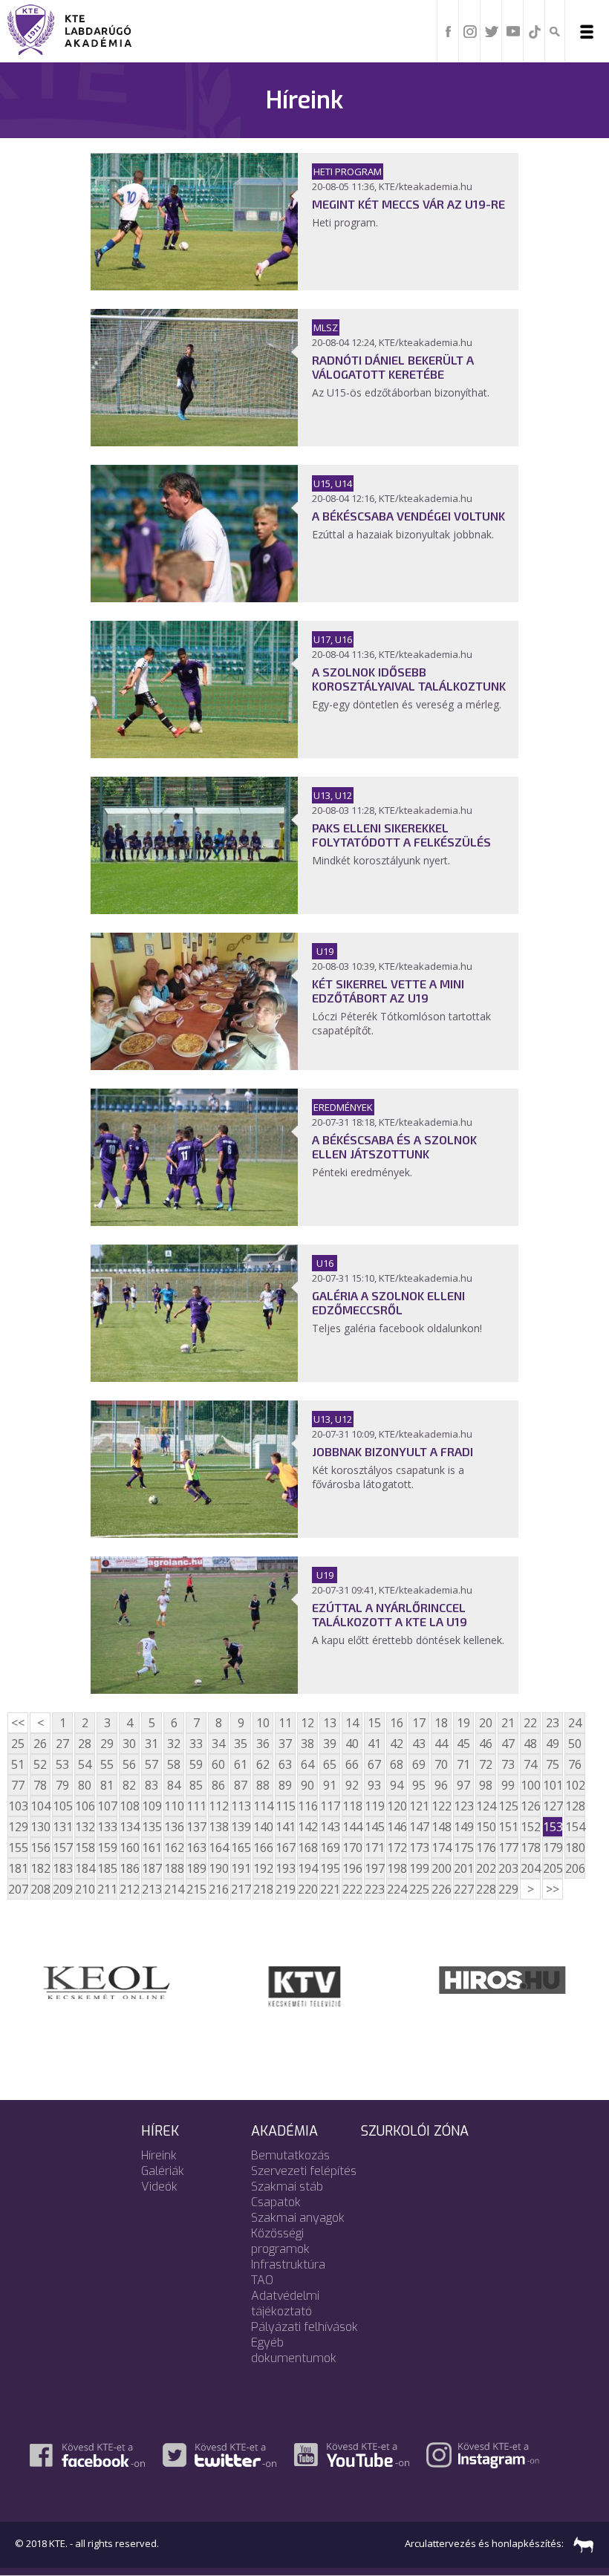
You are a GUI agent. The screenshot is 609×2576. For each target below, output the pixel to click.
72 (486, 1764)
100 (530, 1785)
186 (129, 1868)
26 (40, 1744)
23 (553, 1723)
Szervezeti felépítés (304, 2171)
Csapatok (276, 2202)
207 (18, 1889)
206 (575, 1868)
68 (397, 1764)
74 (530, 1764)
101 (553, 1785)
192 (263, 1868)
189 (196, 1868)
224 (397, 1889)
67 (374, 1764)
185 (107, 1868)
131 (62, 1827)
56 (129, 1764)
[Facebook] (449, 30)
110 (174, 1806)
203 (508, 1868)
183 (62, 1868)
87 (241, 1785)
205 (553, 1868)
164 (218, 1848)
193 (285, 1868)
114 (263, 1806)
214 (174, 1889)
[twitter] (492, 30)
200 (441, 1868)
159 (107, 1848)
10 (263, 1723)
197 (374, 1868)
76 (575, 1764)
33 (196, 1744)
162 (174, 1848)
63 (285, 1764)
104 (40, 1806)
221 (330, 1889)
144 (352, 1827)
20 (486, 1723)
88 (263, 1785)
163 (196, 1848)
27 (62, 1744)
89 (285, 1785)
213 (152, 1889)
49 (553, 1744)
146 (397, 1827)
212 (129, 1889)
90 (307, 1785)
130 (40, 1827)
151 (508, 1827)
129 (18, 1827)
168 (307, 1848)
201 (463, 1868)
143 (330, 1827)
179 (553, 1848)
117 (330, 1806)
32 (174, 1744)
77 (18, 1785)
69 (419, 1764)
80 (85, 1785)
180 (575, 1848)
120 (397, 1806)
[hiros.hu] (503, 1979)
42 (397, 1744)
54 (85, 1764)
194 (307, 1868)
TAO (262, 2280)
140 (263, 1827)
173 (419, 1848)
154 (575, 1827)
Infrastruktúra (288, 2264)
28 (85, 1744)
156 (40, 1848)
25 (18, 1744)
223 (374, 1889)
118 (352, 1806)
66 (352, 1764)
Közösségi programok (280, 2241)
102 (575, 1785)
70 (441, 1764)
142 (307, 1827)
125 (508, 1806)
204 (530, 1868)
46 (486, 1744)
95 (419, 1785)
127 (553, 1806)
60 (218, 1764)
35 (241, 1744)
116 (307, 1806)
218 (263, 1889)
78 (40, 1785)
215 (196, 1889)
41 (374, 1744)
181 (18, 1868)
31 (152, 1744)
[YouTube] (513, 30)
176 (486, 1848)
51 (18, 1764)
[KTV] (304, 1985)
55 (107, 1764)
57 (152, 1764)
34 (218, 1744)
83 (152, 1785)
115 (285, 1806)
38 (307, 1744)
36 (263, 1744)
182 (40, 1868)
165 (241, 1848)
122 (441, 1806)
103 (18, 1806)
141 (285, 1827)
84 (174, 1785)
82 (129, 1785)
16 (397, 1723)
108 (129, 1806)
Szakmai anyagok (298, 2218)
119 (374, 1806)
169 (330, 1848)
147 (419, 1827)
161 (152, 1848)
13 (330, 1723)
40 (352, 1744)
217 (241, 1889)
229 (508, 1889)
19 (463, 1723)
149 (463, 1827)
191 (241, 1868)
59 (196, 1764)
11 (285, 1723)
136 (174, 1827)
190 (218, 1868)
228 (486, 1889)
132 (85, 1827)
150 (486, 1827)
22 (530, 1723)
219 (285, 1889)
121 (419, 1806)
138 (218, 1827)
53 (62, 1764)
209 (62, 1889)
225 (419, 1889)
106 (85, 1806)
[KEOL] (106, 1981)
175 (463, 1848)
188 (174, 1868)
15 (374, 1723)
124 (486, 1806)
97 (463, 1785)
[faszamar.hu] (580, 2543)
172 (397, 1848)
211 (107, 1889)
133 (107, 1827)
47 (508, 1744)
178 (530, 1848)
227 (463, 1889)
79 (62, 1785)
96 (441, 1785)
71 (463, 1764)
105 (62, 1806)
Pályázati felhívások (304, 2327)
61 (241, 1764)
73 (508, 1764)
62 (263, 1764)
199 (419, 1868)
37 (285, 1744)
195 (330, 1868)
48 (530, 1744)
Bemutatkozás (290, 2155)
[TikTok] (535, 30)
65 (330, 1764)
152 (530, 1827)
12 (307, 1723)
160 (129, 1848)
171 (374, 1848)
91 (330, 1785)
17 (419, 1723)
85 (196, 1785)
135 (152, 1827)
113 (241, 1806)
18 (441, 1723)
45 (463, 1744)
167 (285, 1848)
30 (129, 1744)
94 (397, 1785)
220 (307, 1889)
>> (553, 1889)
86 (218, 1785)
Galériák (163, 2171)
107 (107, 1806)
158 (85, 1848)
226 (441, 1889)
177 (508, 1848)
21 (508, 1723)
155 (18, 1848)
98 (486, 1785)
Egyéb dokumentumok (294, 2350)
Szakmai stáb (287, 2187)
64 (307, 1764)
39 (330, 1744)
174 (441, 1848)
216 (218, 1889)
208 (40, 1889)
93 (374, 1785)
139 (241, 1827)
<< (18, 1723)
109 (152, 1806)
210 (85, 1889)
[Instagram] (470, 30)
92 (352, 1785)
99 (508, 1785)
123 (463, 1806)
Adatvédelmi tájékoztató (285, 2303)
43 (419, 1744)
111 (196, 1806)
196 (352, 1868)
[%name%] (194, 286)
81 (107, 1785)
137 (196, 1827)
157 (62, 1848)
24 (575, 1723)
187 (152, 1868)
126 (530, 1806)
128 (575, 1806)
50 (575, 1744)
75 (553, 1764)
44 (441, 1744)
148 (441, 1827)
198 (397, 1868)
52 (40, 1764)
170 (352, 1848)
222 (352, 1889)
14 (352, 1723)
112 (218, 1806)
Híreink (159, 2155)
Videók (159, 2187)
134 (129, 1827)
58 (174, 1764)
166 (263, 1848)
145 (374, 1827)
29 (107, 1744)
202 (486, 1868)
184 (85, 1868)
